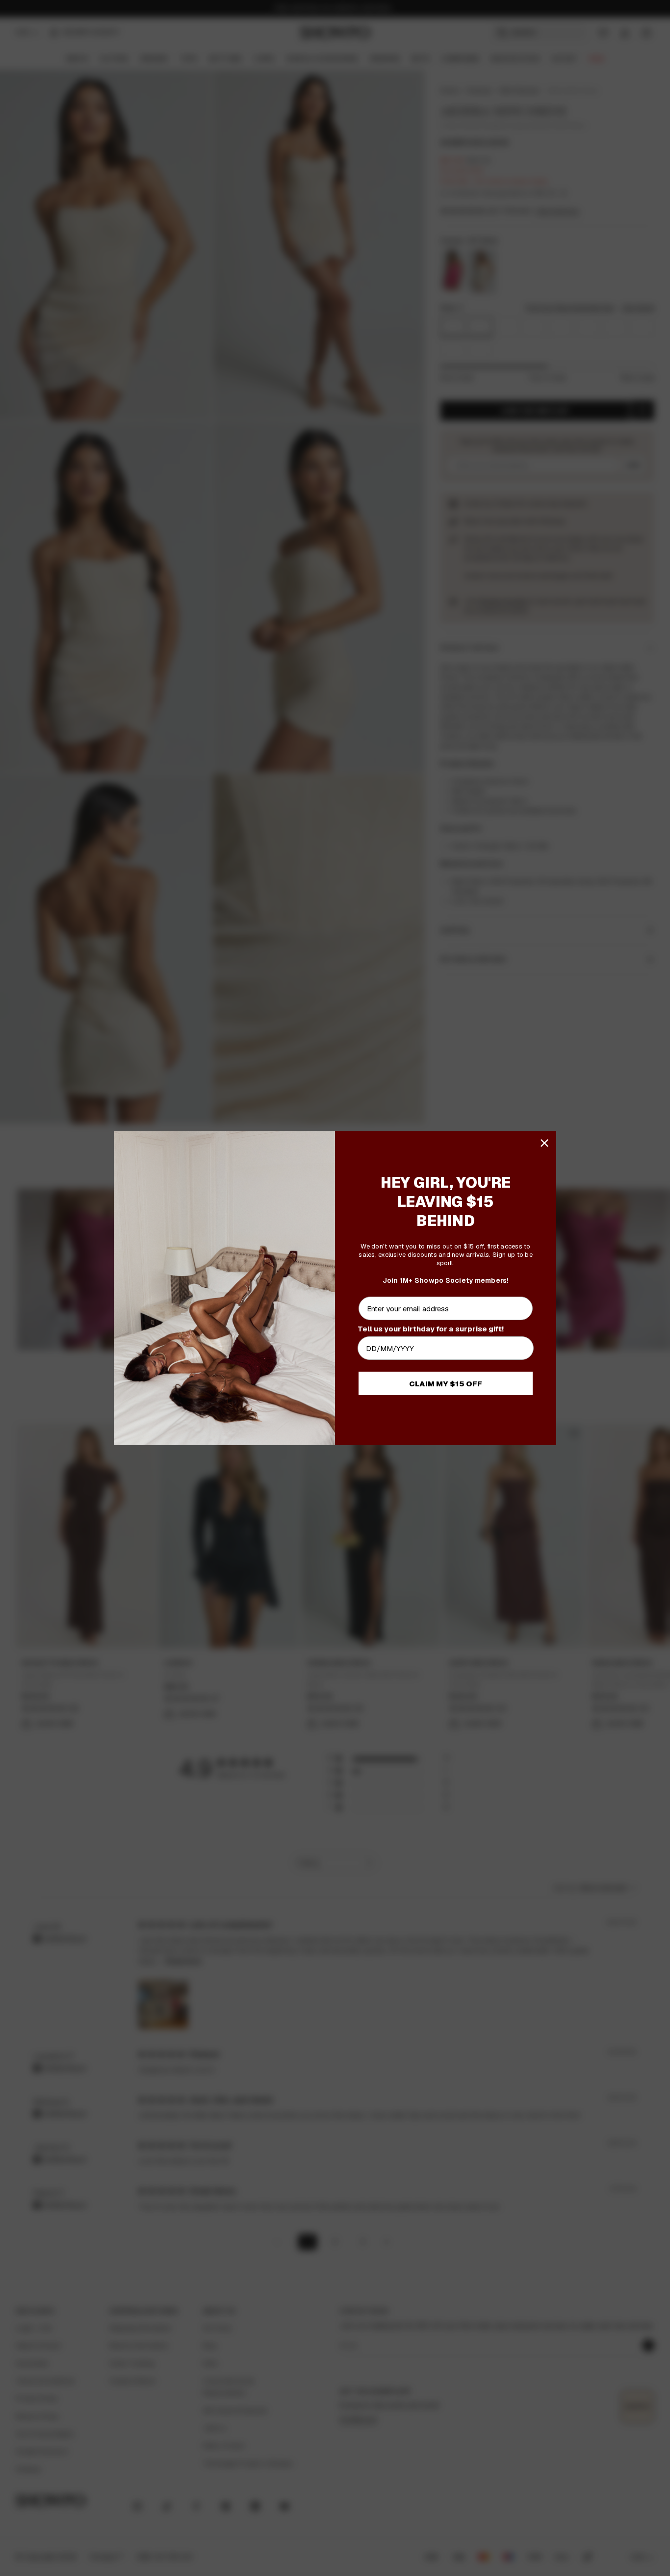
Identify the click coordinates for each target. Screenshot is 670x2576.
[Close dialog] (544, 1143)
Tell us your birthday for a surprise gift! (431, 1329)
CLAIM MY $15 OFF (446, 1384)
